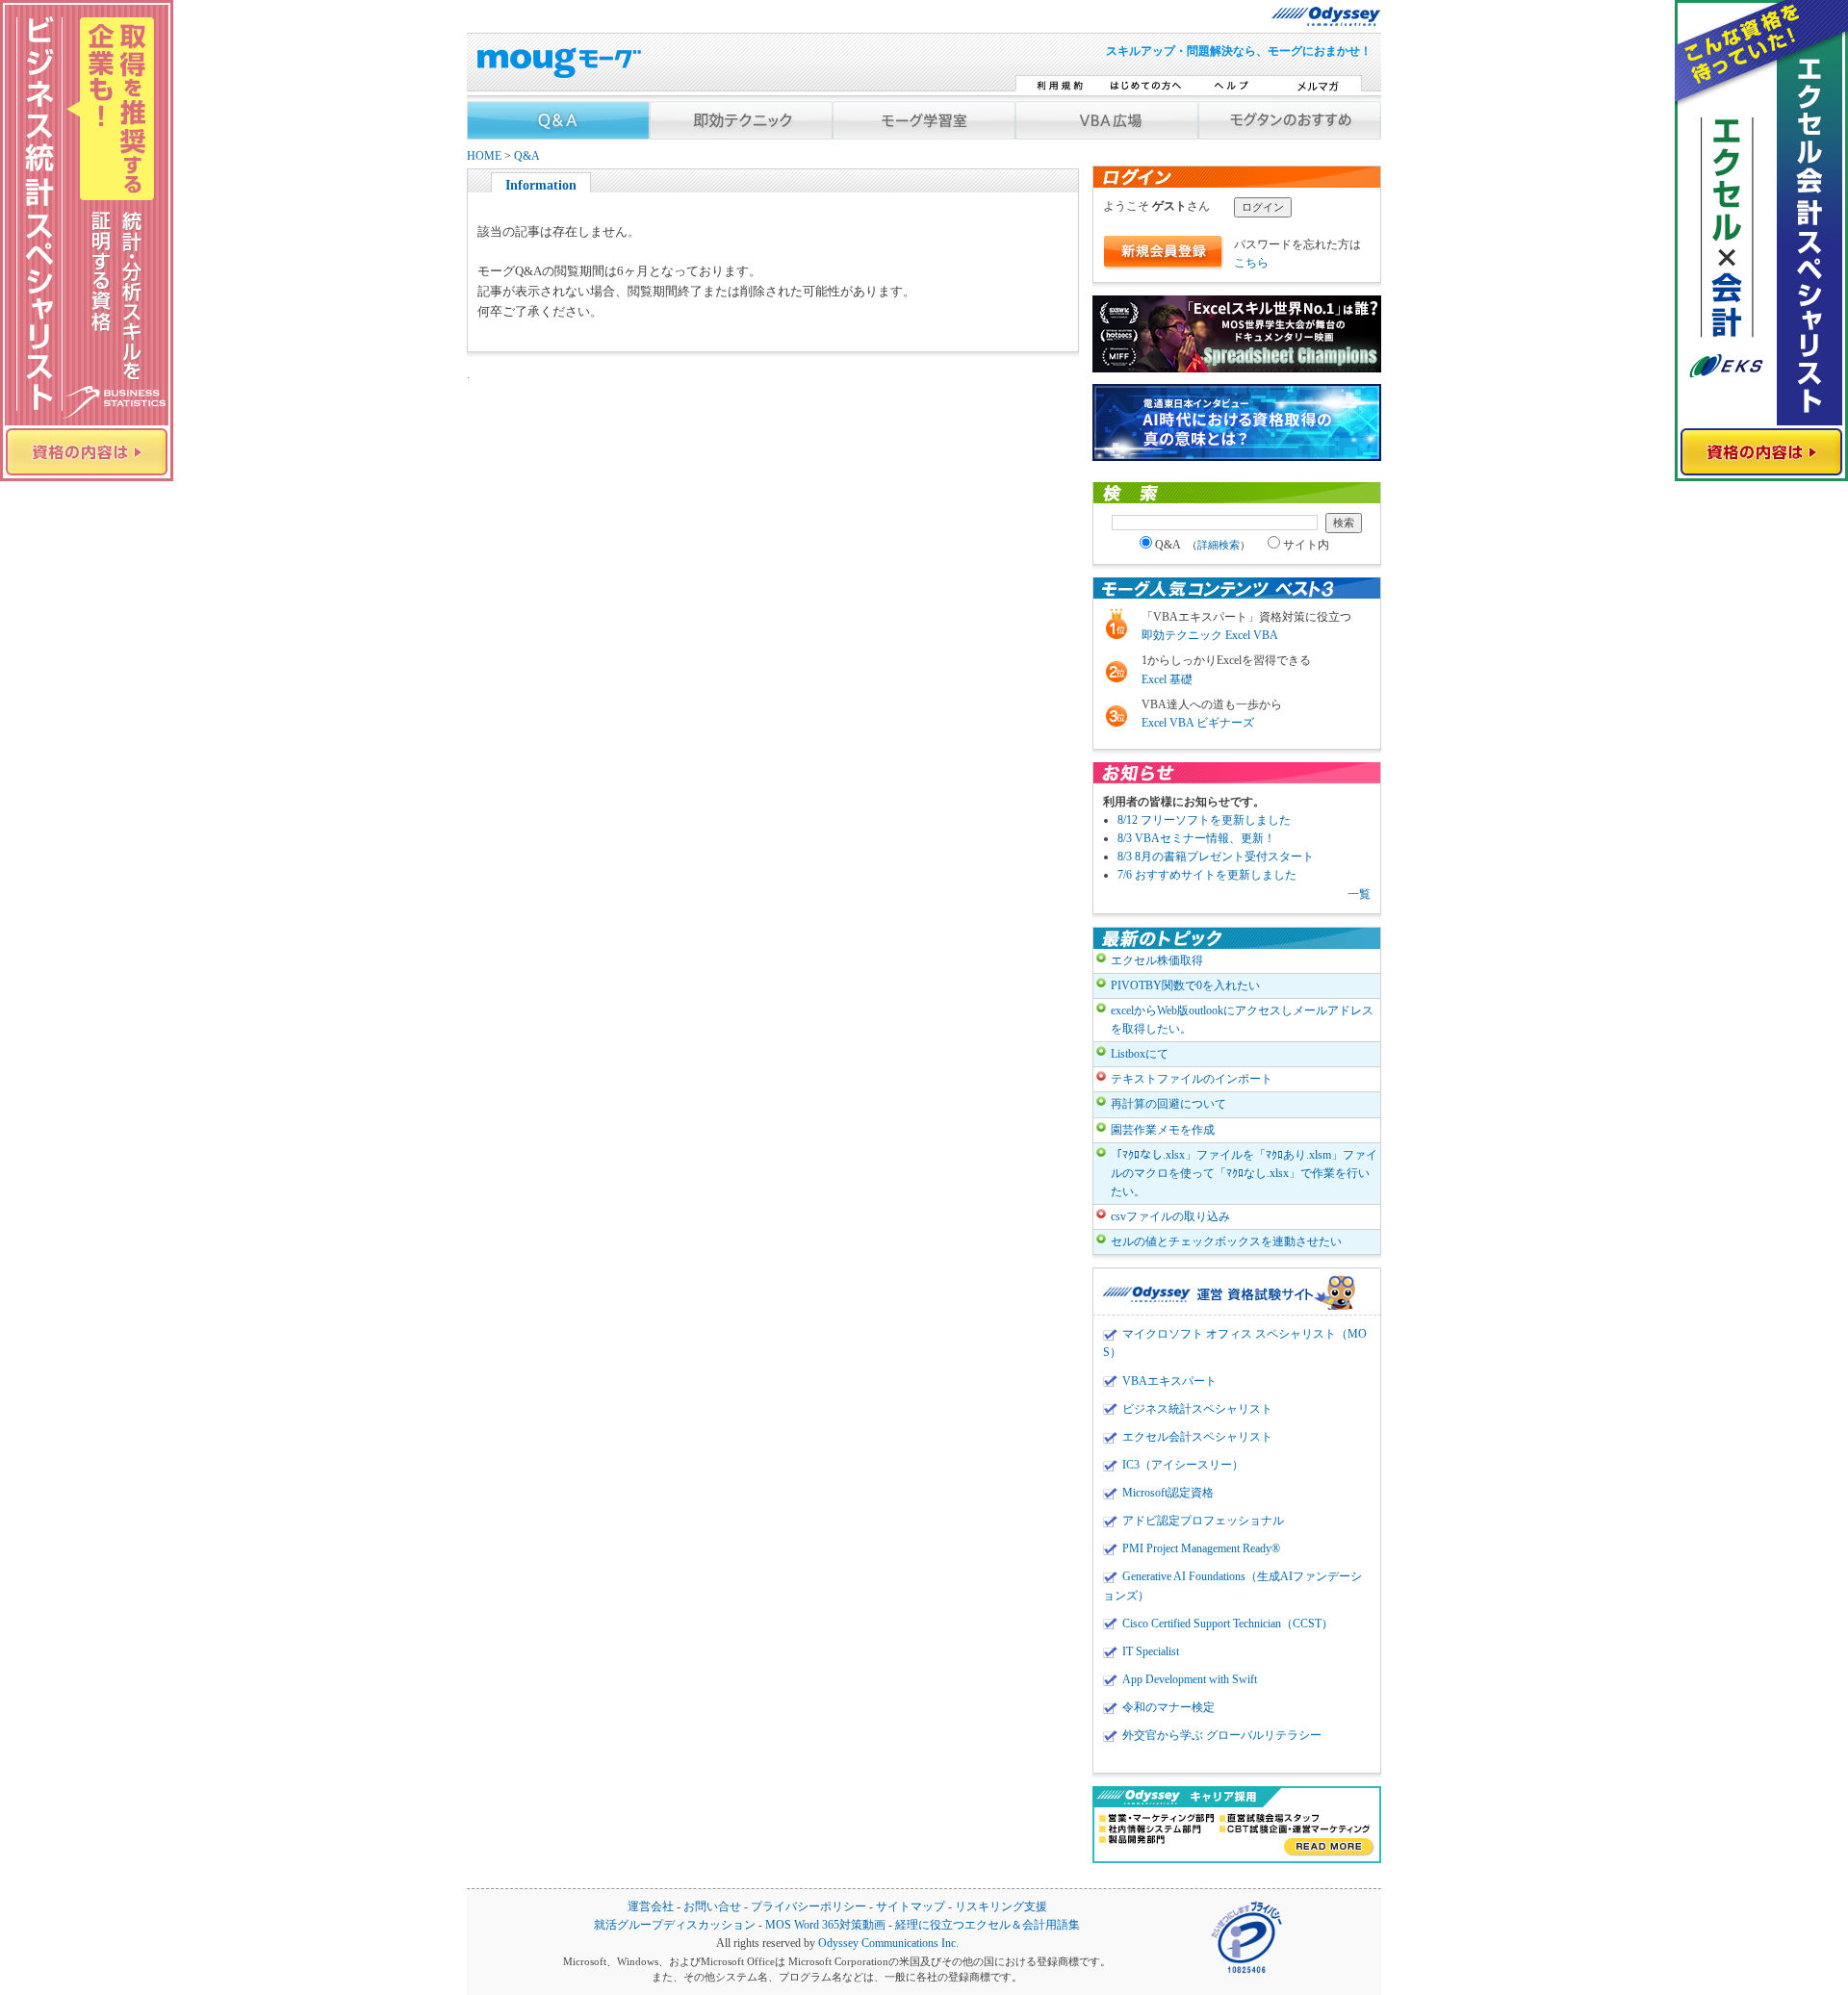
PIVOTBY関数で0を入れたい (1185, 985)
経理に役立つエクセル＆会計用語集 (988, 1925)
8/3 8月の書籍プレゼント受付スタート (1216, 857)
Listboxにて (1140, 1054)
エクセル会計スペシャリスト (1197, 1437)
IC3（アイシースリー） (1183, 1465)
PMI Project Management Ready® (1201, 1548)
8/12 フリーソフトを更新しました (1204, 820)
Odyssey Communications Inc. (888, 1944)
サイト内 (1306, 545)
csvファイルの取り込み (1170, 1216)
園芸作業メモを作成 (1163, 1130)
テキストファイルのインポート (1192, 1079)
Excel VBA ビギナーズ (1198, 723)
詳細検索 (1219, 545)
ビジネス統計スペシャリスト (1197, 1409)
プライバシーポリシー (808, 1907)
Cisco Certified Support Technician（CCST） (1228, 1624)
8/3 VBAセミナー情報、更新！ (1196, 838)
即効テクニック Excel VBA (1210, 635)
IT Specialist (1151, 1651)
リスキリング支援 (1001, 1907)
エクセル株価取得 (1157, 960)
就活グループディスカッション (675, 1925)
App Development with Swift (1190, 1679)
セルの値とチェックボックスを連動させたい (1226, 1241)
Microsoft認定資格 (1168, 1493)
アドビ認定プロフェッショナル (1203, 1521)
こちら (1251, 263)
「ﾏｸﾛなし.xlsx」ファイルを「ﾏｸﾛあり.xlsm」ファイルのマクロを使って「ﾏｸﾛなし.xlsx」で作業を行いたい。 (1244, 1173)
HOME (484, 156)
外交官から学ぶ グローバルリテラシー (1222, 1735)
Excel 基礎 (1167, 679)
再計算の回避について (1168, 1104)
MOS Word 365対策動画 (825, 1925)
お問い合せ (712, 1907)
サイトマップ (911, 1907)
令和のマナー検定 (1168, 1707)
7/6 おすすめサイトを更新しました (1207, 875)
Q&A (527, 156)
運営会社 (651, 1907)
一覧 (1359, 894)
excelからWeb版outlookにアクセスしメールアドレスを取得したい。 (1242, 1020)
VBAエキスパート (1169, 1381)
